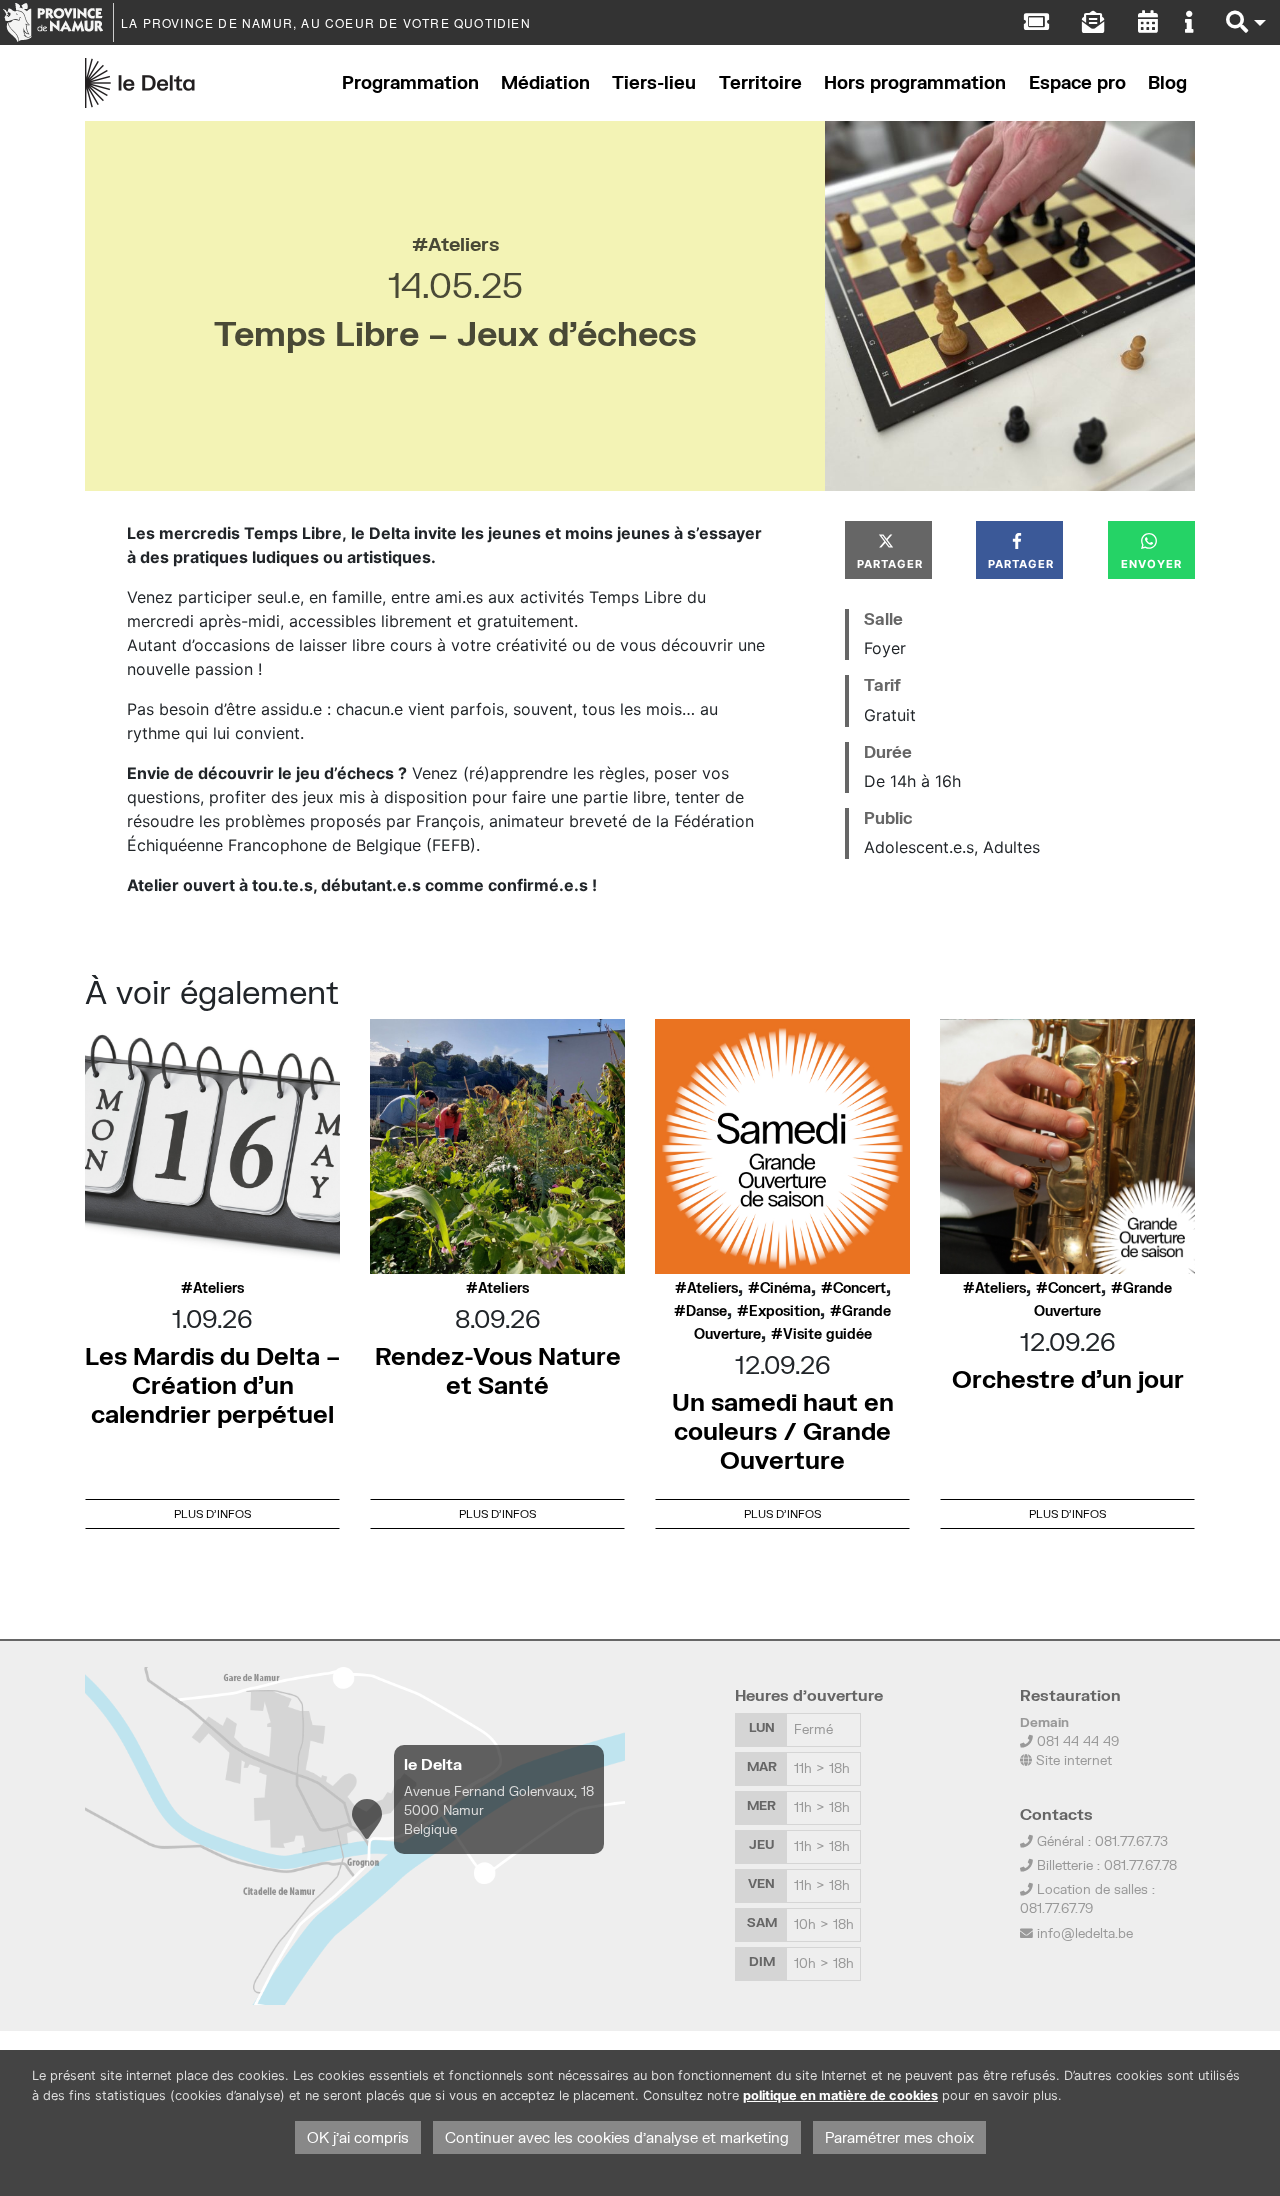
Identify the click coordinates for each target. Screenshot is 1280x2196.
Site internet (1072, 1760)
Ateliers (463, 243)
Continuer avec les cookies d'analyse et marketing (617, 2137)
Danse (706, 1311)
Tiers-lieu (654, 82)
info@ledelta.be (1085, 1933)
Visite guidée (827, 1334)
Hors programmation (915, 82)
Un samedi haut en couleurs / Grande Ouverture (783, 1430)
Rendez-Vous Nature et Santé (498, 1370)
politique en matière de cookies (840, 2095)
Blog (1167, 82)
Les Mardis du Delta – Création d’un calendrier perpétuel (212, 1384)
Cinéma (785, 1288)
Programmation (410, 82)
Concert (859, 1288)
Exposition (784, 1311)
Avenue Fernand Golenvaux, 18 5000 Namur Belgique (499, 1810)
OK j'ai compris (358, 2137)
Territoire (760, 82)
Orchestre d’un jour (1068, 1378)
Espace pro (1077, 82)
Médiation (545, 82)
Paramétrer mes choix (899, 2137)
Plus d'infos (212, 1513)
